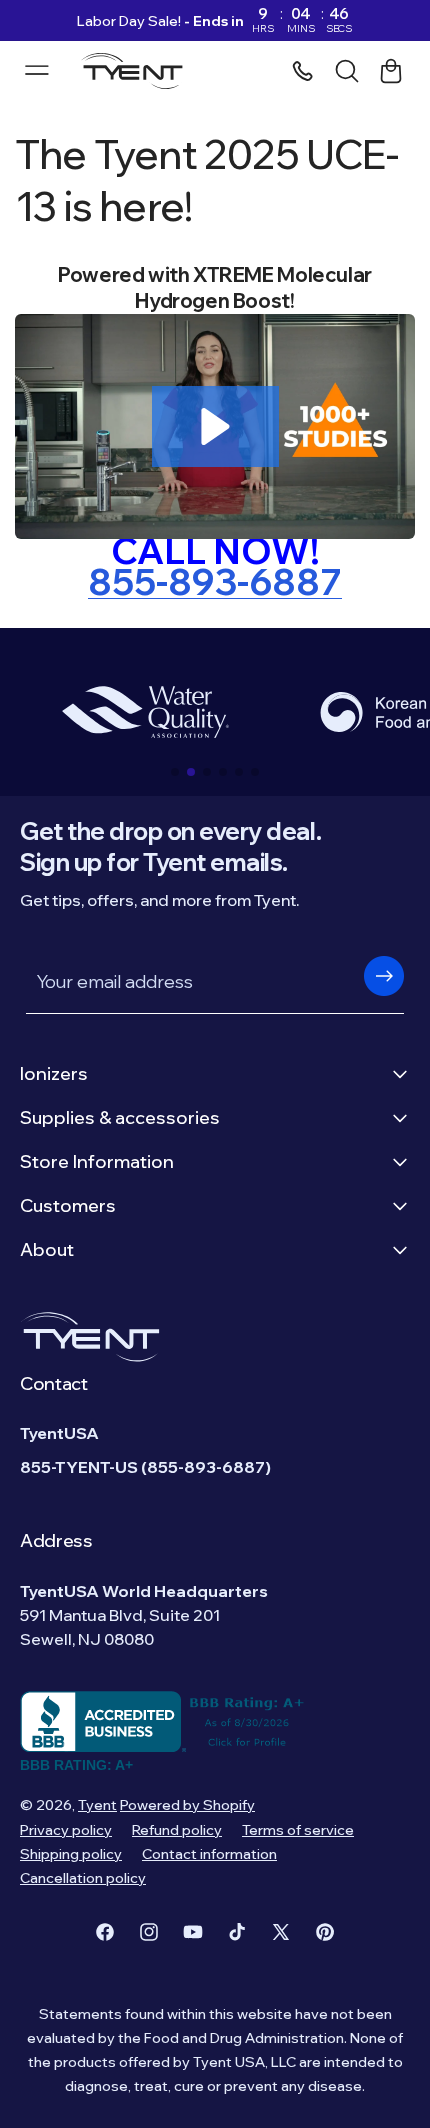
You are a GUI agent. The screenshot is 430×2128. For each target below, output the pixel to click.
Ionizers (54, 1073)
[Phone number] (303, 71)
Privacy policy (66, 1830)
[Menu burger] (37, 70)
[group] (145, 712)
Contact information (209, 1854)
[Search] (347, 71)
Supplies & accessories (120, 1117)
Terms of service (298, 1830)
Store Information (97, 1161)
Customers (68, 1205)
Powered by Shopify (187, 1805)
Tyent (97, 1805)
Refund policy (177, 1830)
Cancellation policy (83, 1878)
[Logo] (137, 71)
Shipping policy (71, 1854)
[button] (215, 426)
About (47, 1249)
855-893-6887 (215, 581)
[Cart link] (391, 71)
